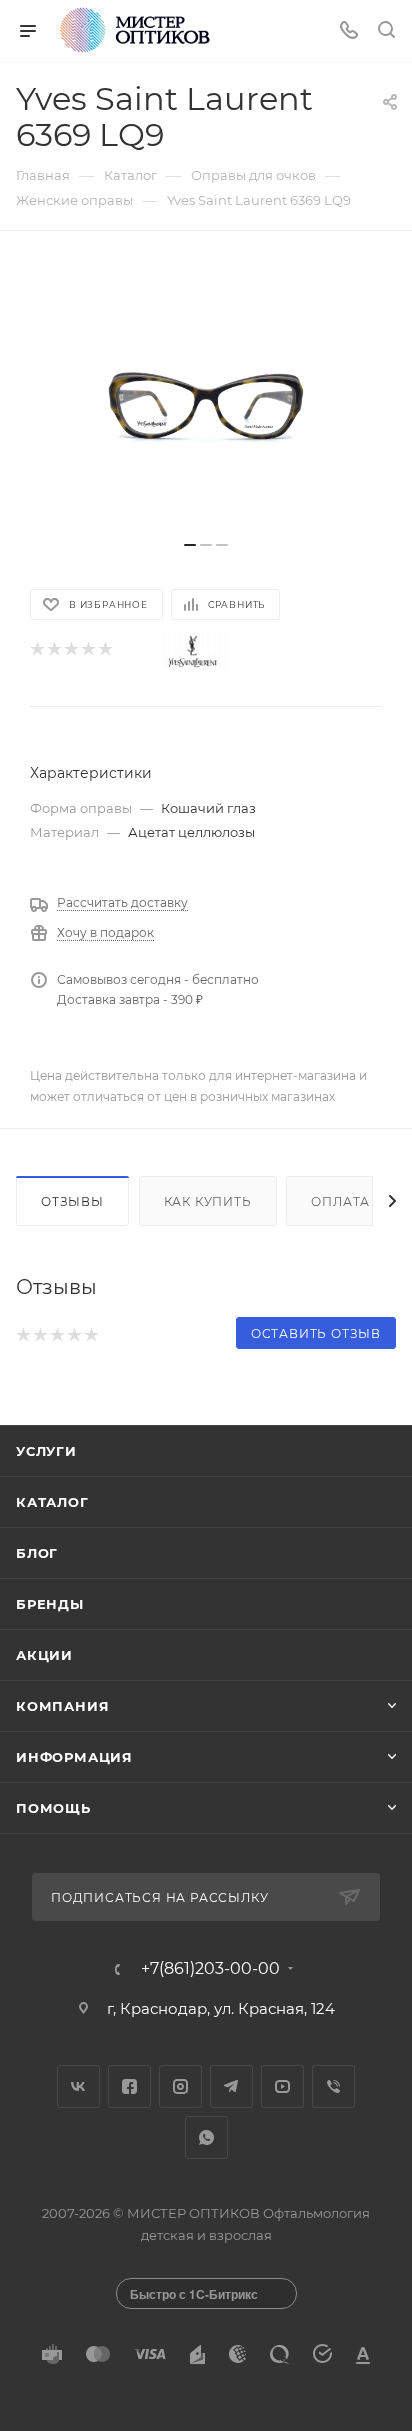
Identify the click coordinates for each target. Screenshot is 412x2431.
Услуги (46, 1451)
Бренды (50, 1604)
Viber (333, 2086)
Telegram (231, 2086)
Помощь (53, 1808)
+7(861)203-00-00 (210, 1969)
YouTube (282, 2086)
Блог (37, 1553)
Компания (62, 1706)
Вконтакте (78, 2086)
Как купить (208, 1201)
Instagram (180, 2086)
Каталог (52, 1502)
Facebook (129, 2086)
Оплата (340, 1201)
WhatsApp (206, 2137)
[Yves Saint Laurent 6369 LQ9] (206, 396)
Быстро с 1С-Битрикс (194, 2294)
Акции (44, 1655)
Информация (74, 1757)
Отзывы (72, 1201)
